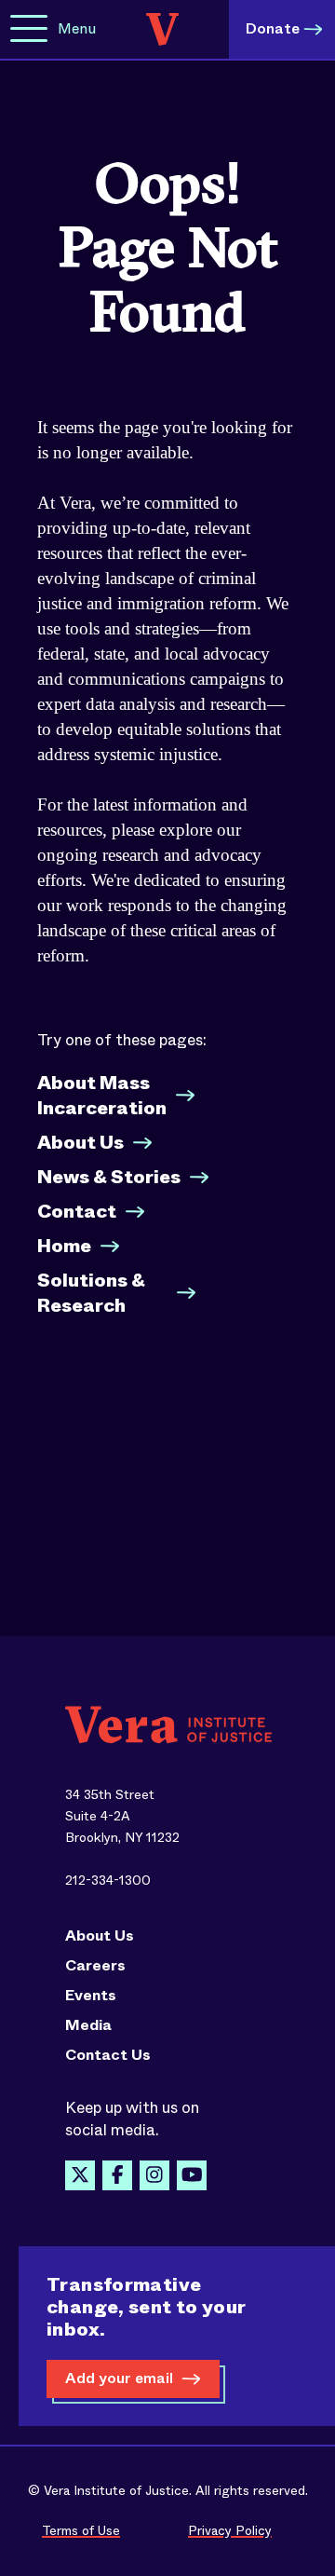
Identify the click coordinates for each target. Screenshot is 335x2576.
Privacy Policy (230, 2530)
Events (91, 1996)
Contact (77, 1212)
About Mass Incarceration (102, 1096)
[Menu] (29, 29)
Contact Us (108, 2055)
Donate (273, 28)
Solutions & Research (91, 1293)
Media (88, 2025)
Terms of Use (81, 2530)
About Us (80, 1143)
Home (64, 1246)
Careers (95, 1966)
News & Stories (109, 1177)
